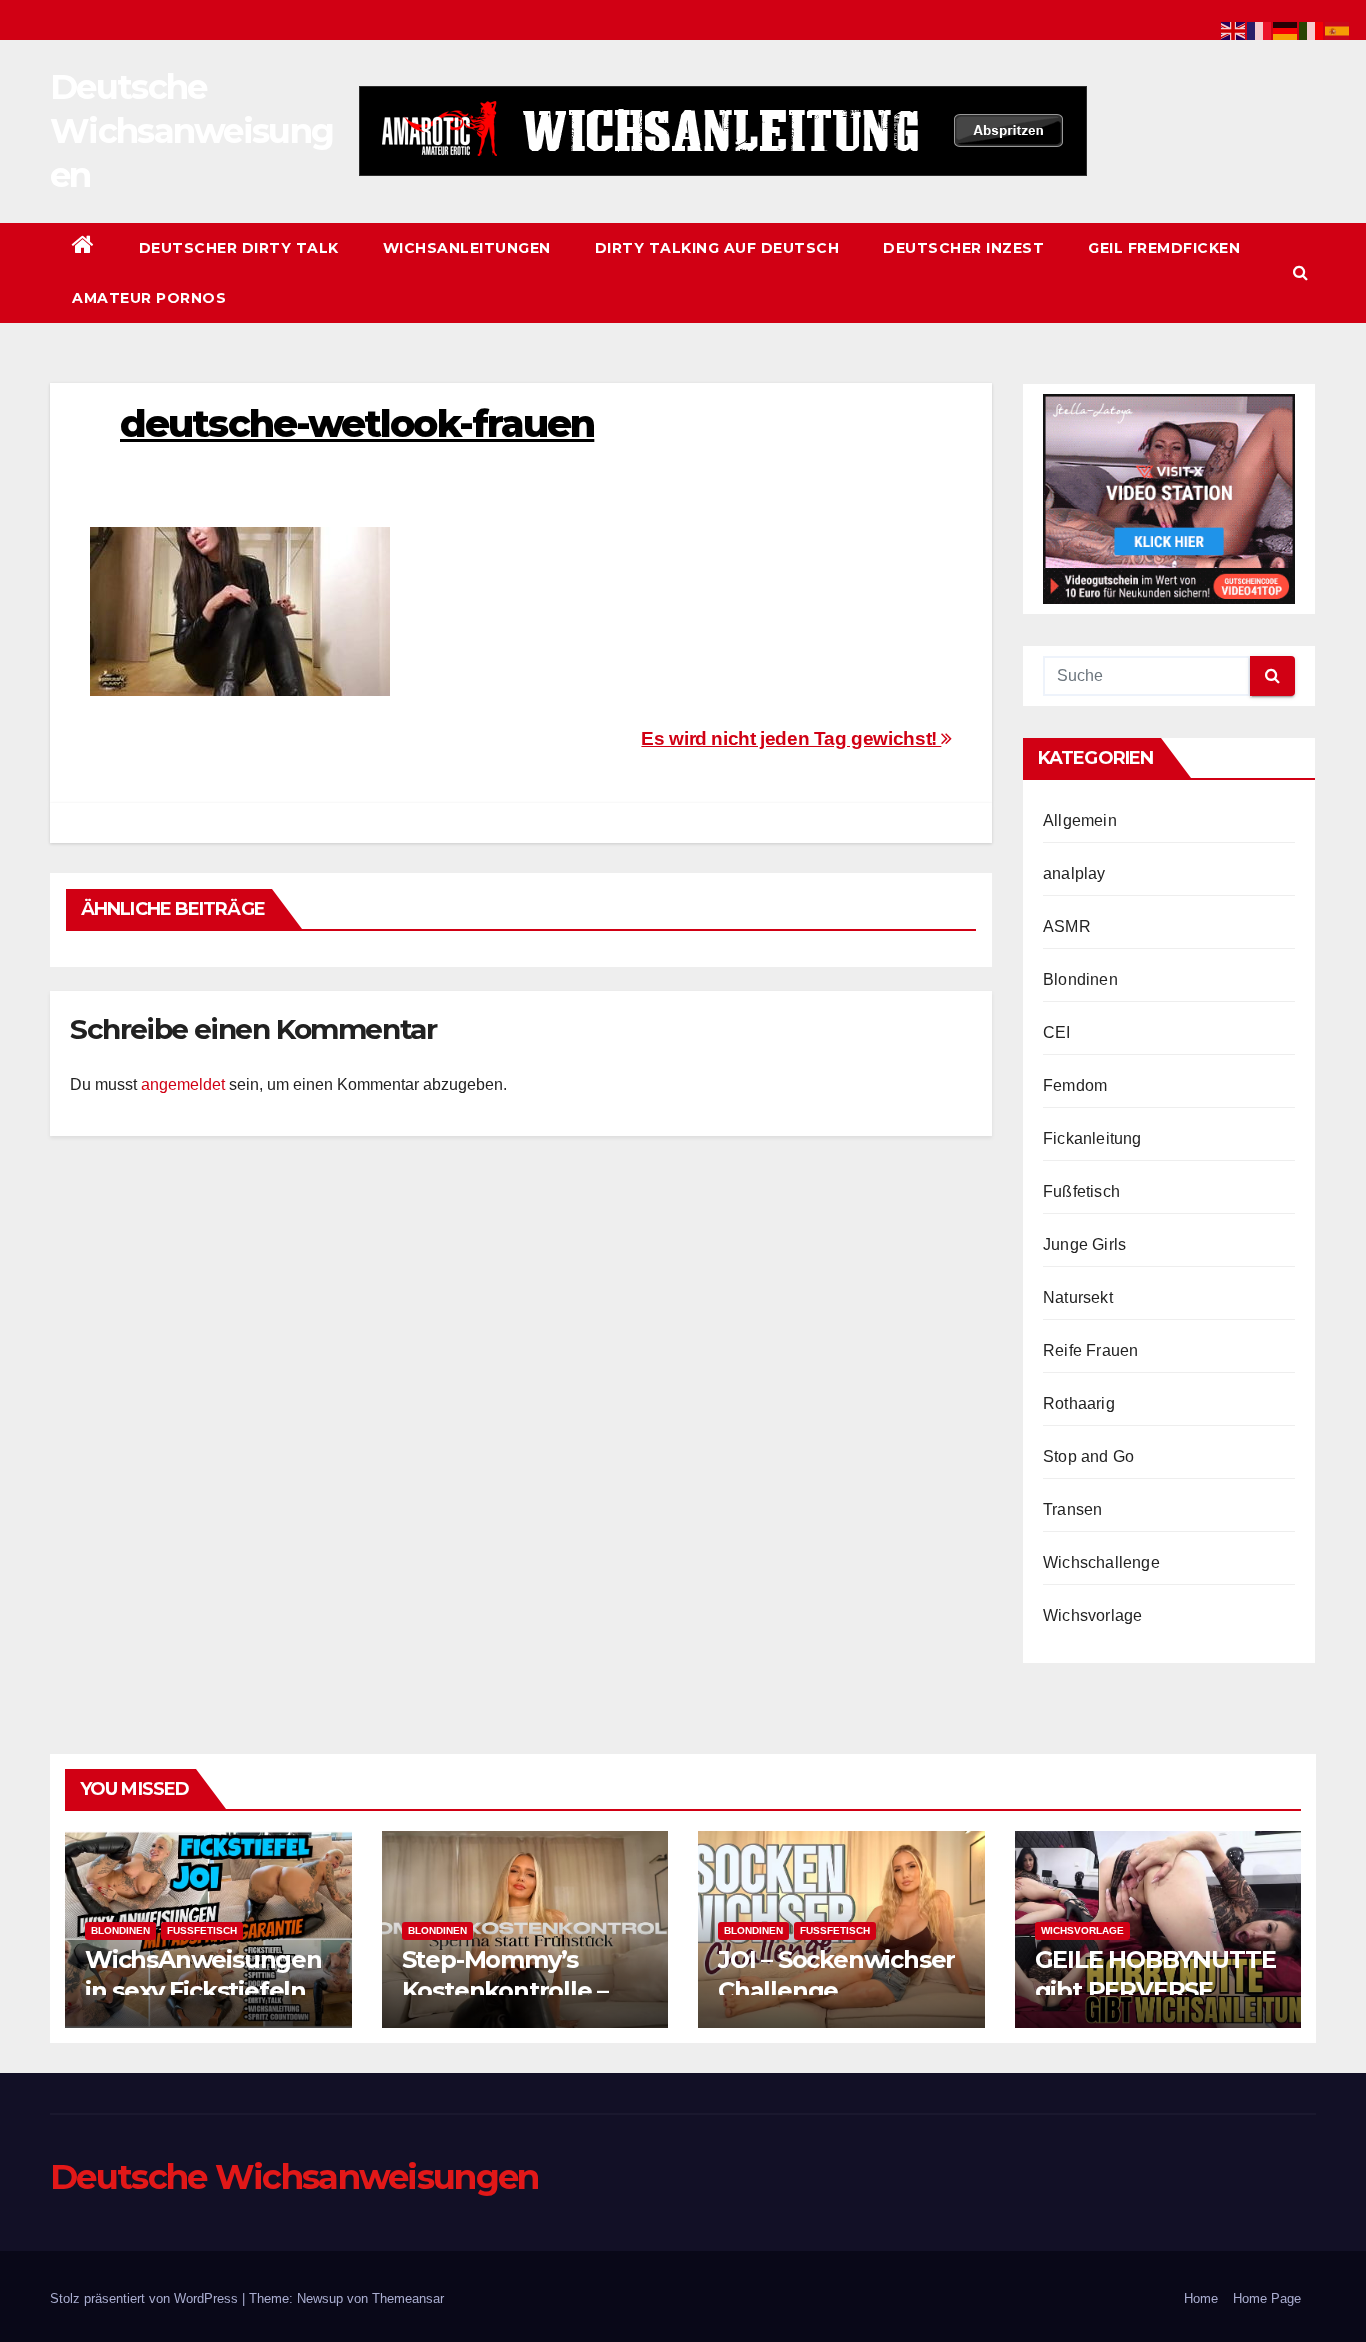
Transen (1072, 1509)
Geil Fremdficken (1164, 248)
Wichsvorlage (1092, 1615)
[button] (1300, 272)
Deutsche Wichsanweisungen (191, 131)
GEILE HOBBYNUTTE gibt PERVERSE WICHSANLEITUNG (1155, 1990)
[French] (1260, 29)
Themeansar (408, 2298)
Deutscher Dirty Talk (239, 248)
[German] (1286, 29)
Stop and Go (1088, 1456)
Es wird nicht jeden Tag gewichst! (791, 738)
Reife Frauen (1090, 1350)
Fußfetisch (1081, 1191)
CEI (1057, 1032)
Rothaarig (1079, 1403)
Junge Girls (1084, 1244)
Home (1201, 2298)
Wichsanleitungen (467, 248)
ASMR (1067, 926)
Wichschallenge (1101, 1562)
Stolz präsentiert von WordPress (146, 2298)
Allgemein (1080, 820)
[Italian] (1312, 29)
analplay (1074, 873)
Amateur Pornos (149, 298)
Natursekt (1078, 1297)
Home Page (1267, 2298)
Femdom (1075, 1085)
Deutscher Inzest (963, 248)
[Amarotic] (723, 131)
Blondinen (1080, 979)
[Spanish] (1338, 29)
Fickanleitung (1092, 1138)
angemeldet (183, 1084)
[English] (1234, 29)
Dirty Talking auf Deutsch (717, 248)
